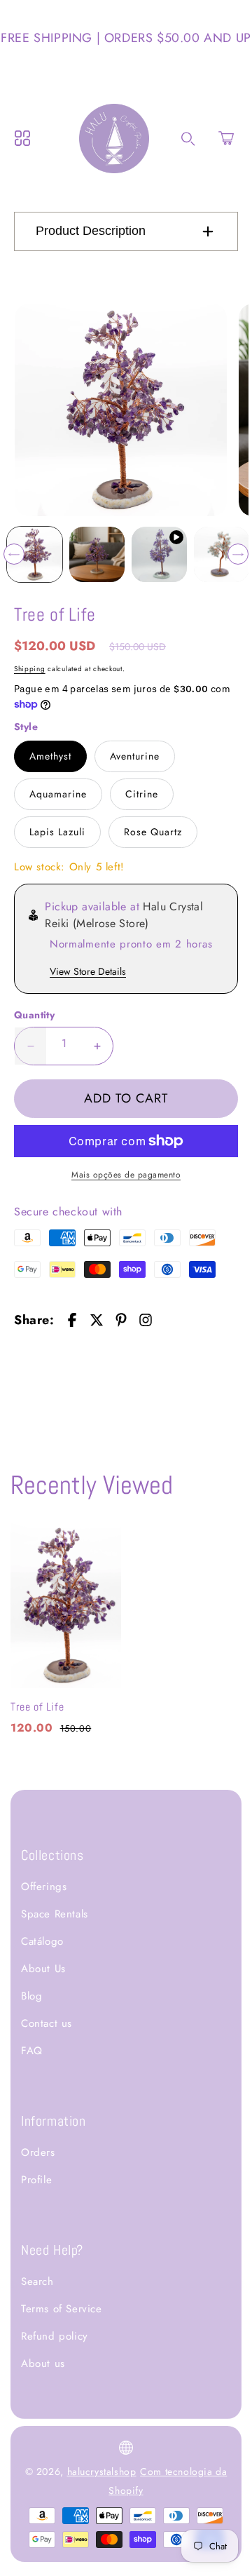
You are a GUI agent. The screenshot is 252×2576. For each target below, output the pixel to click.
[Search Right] (188, 139)
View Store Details (88, 971)
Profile (36, 2180)
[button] (226, 138)
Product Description (91, 231)
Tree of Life (37, 1707)
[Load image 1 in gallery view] (35, 554)
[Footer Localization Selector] (126, 2448)
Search (37, 2281)
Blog (31, 1996)
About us (43, 2363)
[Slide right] (238, 554)
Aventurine (135, 756)
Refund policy (55, 2336)
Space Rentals (55, 1914)
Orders (38, 2152)
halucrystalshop (102, 2472)
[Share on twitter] (97, 1320)
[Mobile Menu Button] (22, 138)
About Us (43, 1969)
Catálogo (42, 1941)
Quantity (34, 1015)
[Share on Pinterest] (121, 1320)
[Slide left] (14, 554)
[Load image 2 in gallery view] (97, 554)
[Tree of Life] (121, 410)
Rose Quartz (153, 832)
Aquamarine (58, 794)
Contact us (47, 2023)
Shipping (30, 669)
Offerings (44, 1887)
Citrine (142, 794)
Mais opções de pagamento (126, 1175)
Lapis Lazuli (57, 832)
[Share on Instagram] (146, 1320)
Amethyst (50, 756)
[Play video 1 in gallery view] (159, 554)
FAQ (32, 2051)
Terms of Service (62, 2309)
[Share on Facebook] (72, 1320)
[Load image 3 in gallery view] (222, 554)
